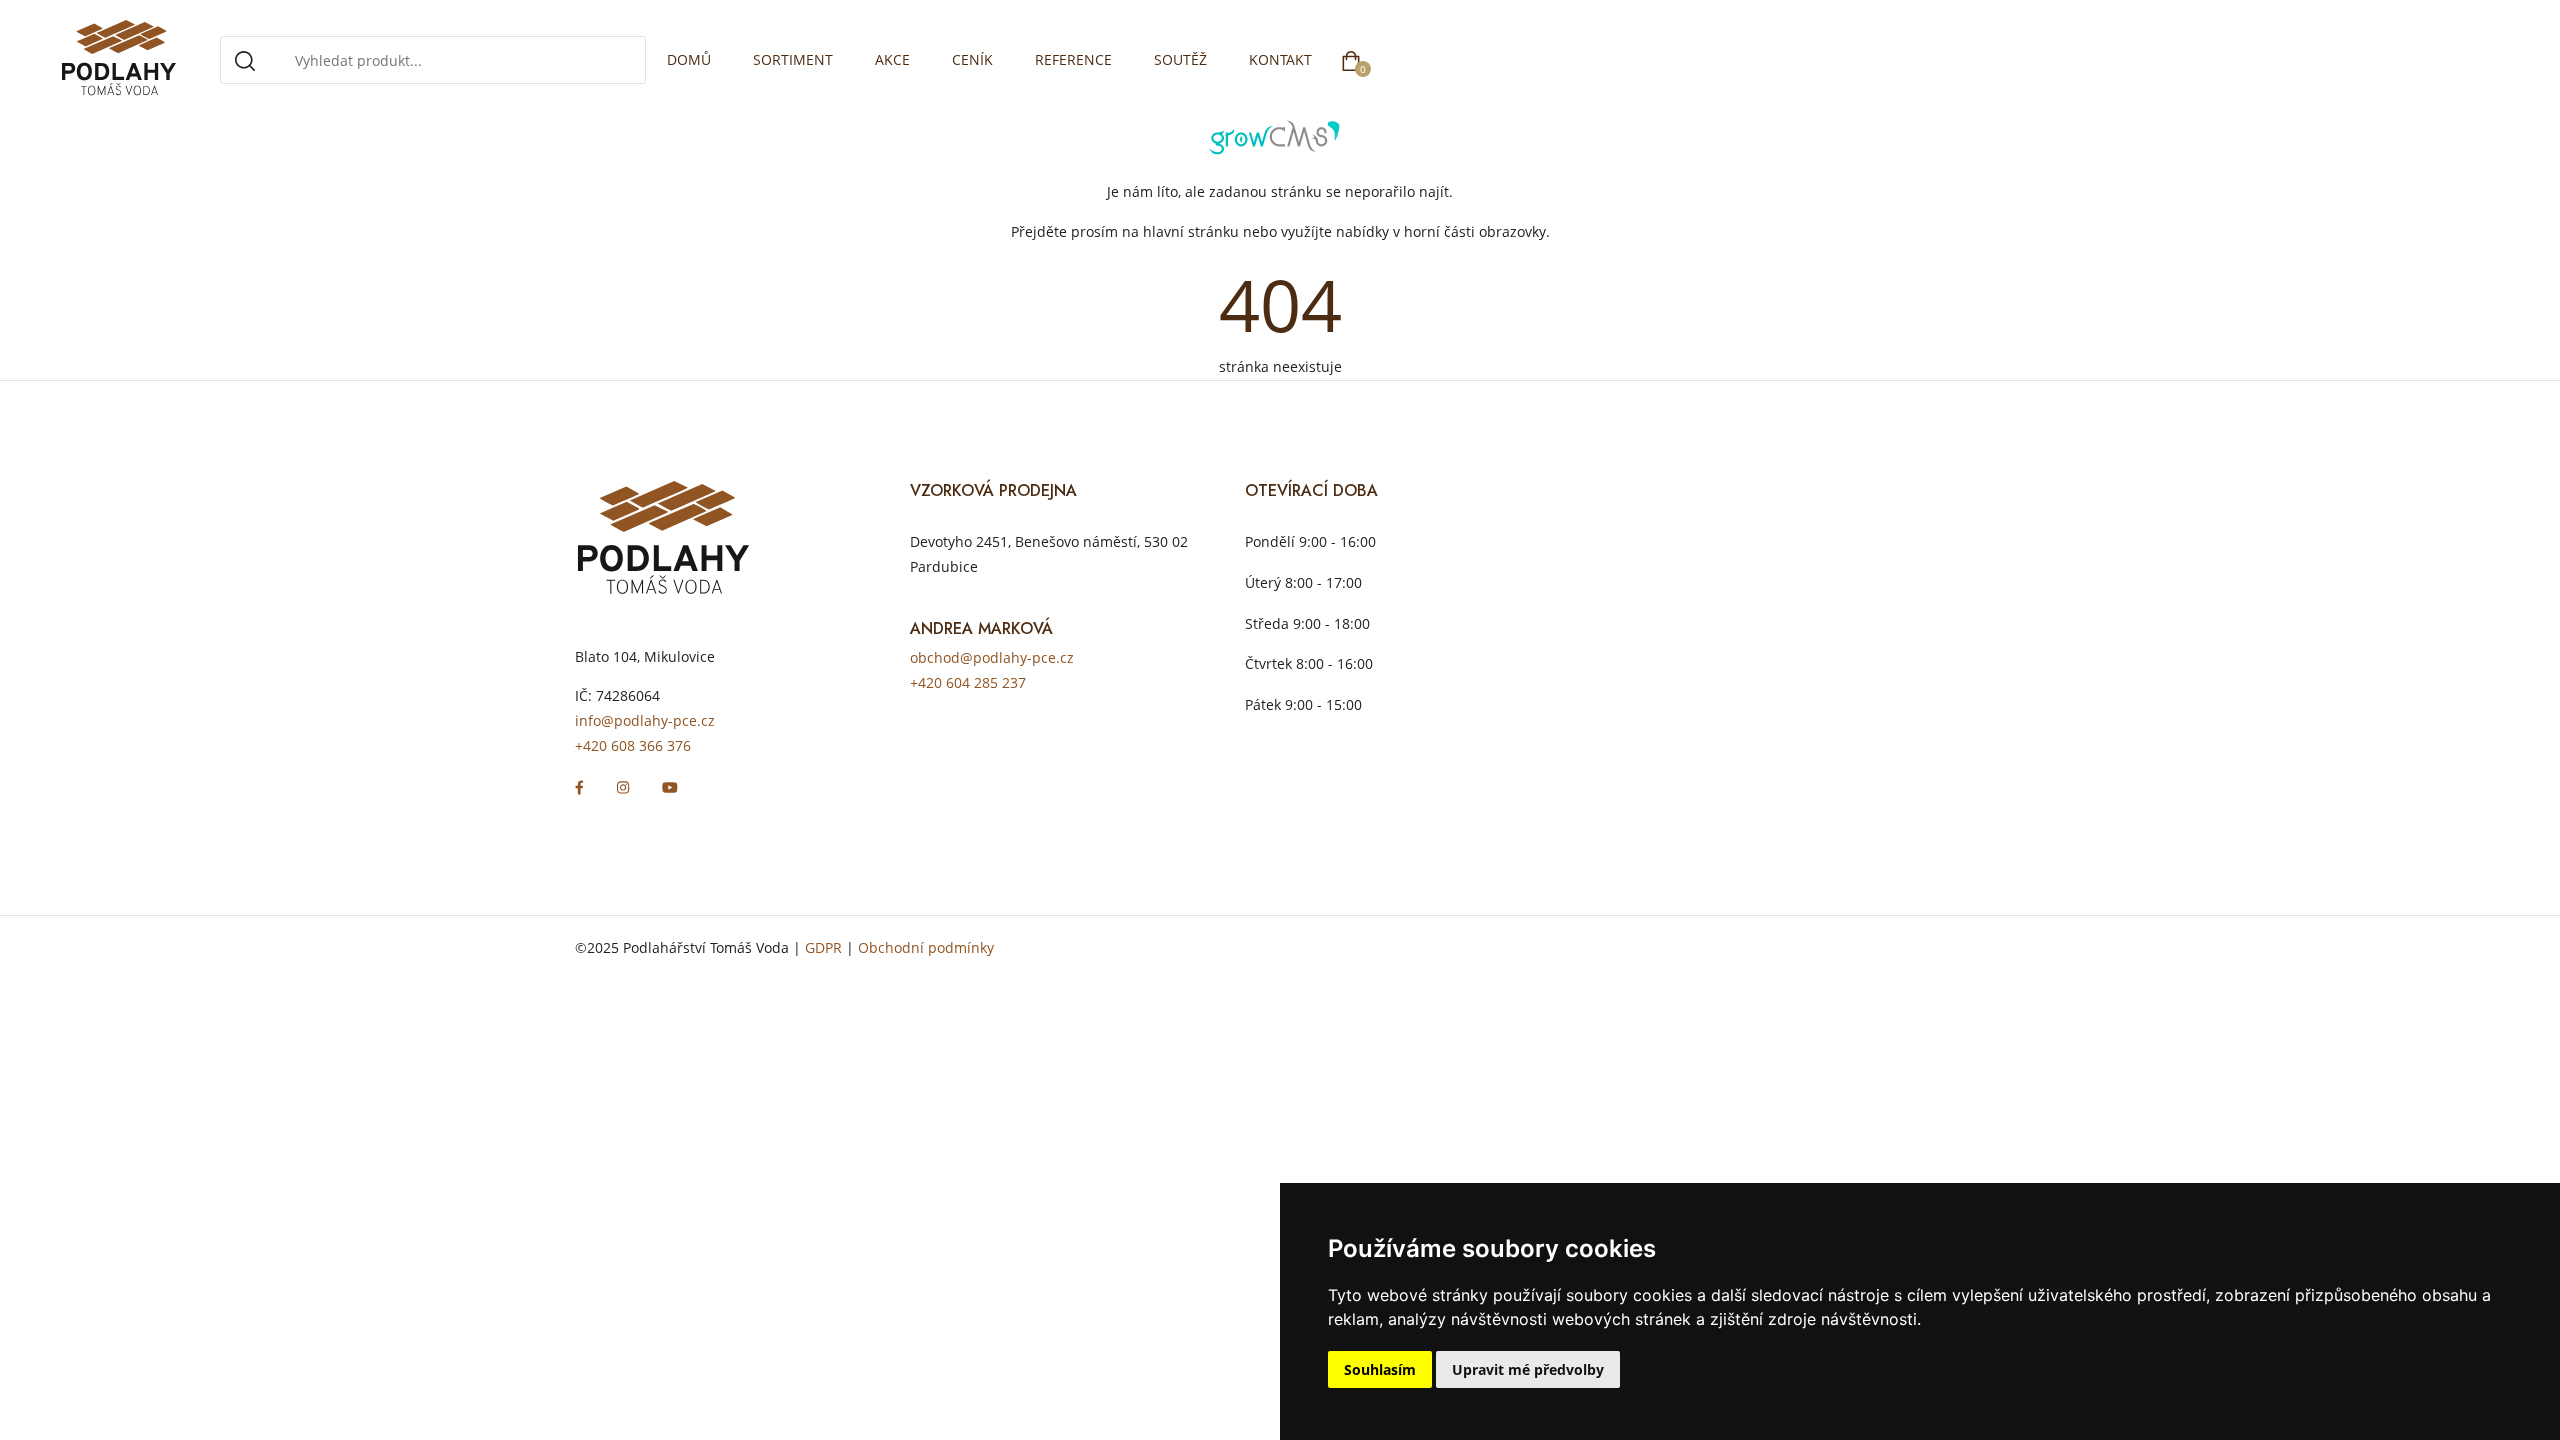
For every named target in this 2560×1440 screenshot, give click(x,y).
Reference (1073, 59)
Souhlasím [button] (1380, 1369)
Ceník (972, 59)
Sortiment (793, 59)
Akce (892, 59)
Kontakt (1280, 59)
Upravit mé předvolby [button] (1528, 1369)
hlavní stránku (1191, 231)
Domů (689, 59)
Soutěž (1180, 59)
